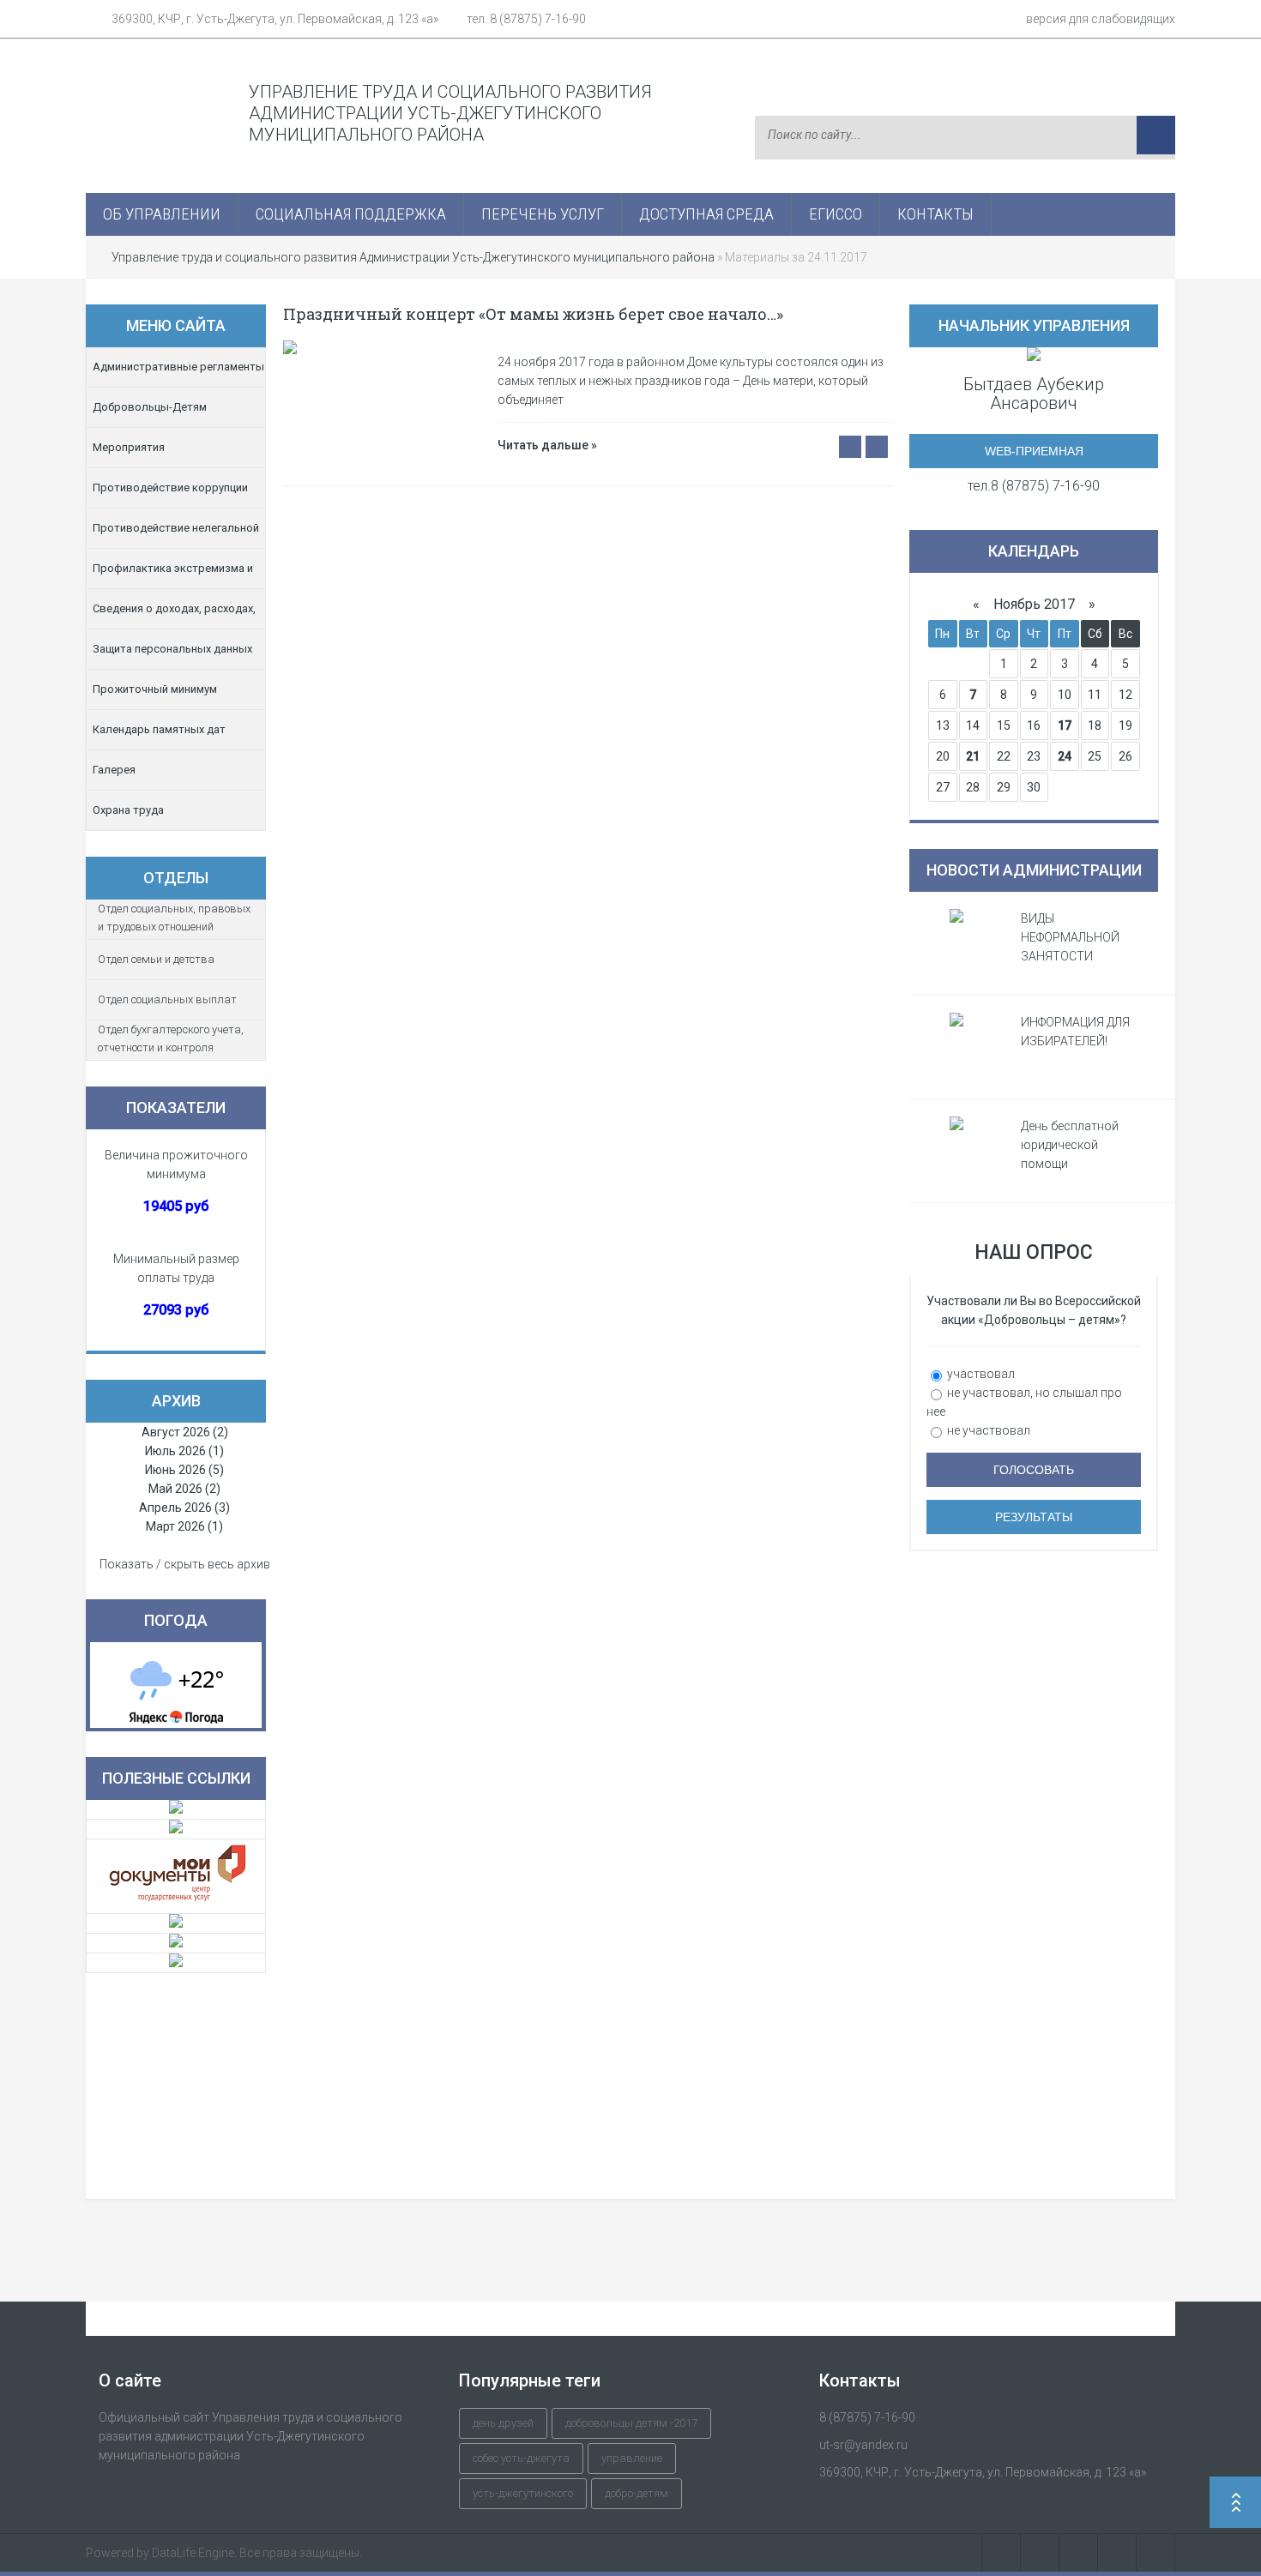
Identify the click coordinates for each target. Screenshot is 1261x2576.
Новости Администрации (1034, 870)
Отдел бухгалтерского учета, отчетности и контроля (171, 1038)
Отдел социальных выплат (167, 999)
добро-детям (637, 2493)
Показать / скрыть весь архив (185, 1564)
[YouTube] (1117, 2553)
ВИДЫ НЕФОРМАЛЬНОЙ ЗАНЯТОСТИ (1070, 937)
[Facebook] (1040, 2553)
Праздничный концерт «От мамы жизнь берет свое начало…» (533, 314)
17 (1065, 725)
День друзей (503, 2423)
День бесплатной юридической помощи (1070, 1145)
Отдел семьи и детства (156, 959)
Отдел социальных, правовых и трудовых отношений (174, 918)
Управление (632, 2458)
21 (973, 756)
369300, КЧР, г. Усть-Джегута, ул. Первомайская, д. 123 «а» (275, 19)
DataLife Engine (193, 2553)
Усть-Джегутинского (523, 2493)
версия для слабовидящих (1101, 19)
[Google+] (1156, 2553)
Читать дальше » (547, 445)
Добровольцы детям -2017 (631, 2423)
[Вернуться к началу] (1235, 2505)
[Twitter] (1079, 2553)
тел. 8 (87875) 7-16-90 (526, 19)
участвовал (980, 1374)
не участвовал (987, 1430)
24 (1065, 756)
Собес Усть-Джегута (521, 2458)
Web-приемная (1034, 451)
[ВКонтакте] (1001, 2553)
